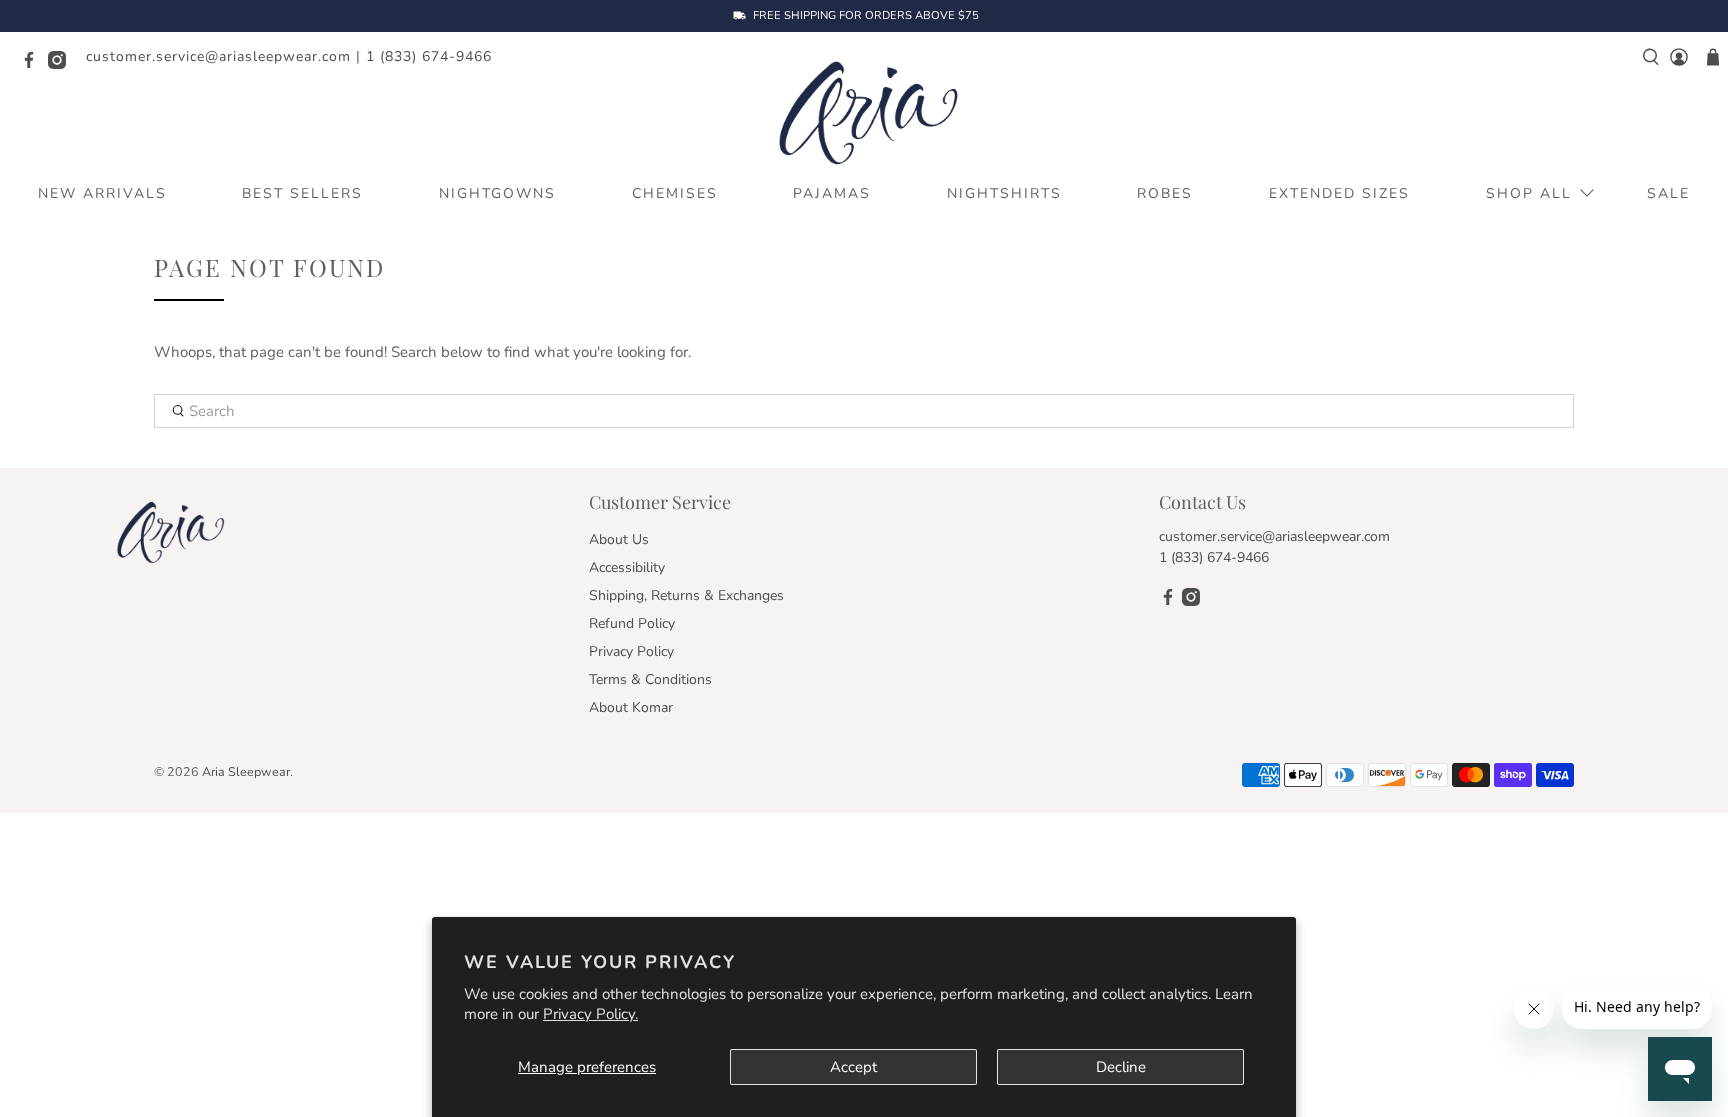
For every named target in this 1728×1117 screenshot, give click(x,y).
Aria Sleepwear (246, 771)
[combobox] (864, 411)
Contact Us (1202, 502)
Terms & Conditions (650, 679)
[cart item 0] (1713, 57)
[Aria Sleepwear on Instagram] (62, 64)
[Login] (1679, 57)
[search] (1651, 57)
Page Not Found (269, 267)
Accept (853, 1067)
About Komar (631, 707)
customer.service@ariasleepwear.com (218, 56)
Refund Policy (632, 623)
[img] (1261, 782)
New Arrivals (102, 193)
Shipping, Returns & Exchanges (686, 595)
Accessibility (627, 567)
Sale (1668, 193)
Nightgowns (497, 193)
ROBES (1165, 193)
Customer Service (660, 502)
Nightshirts (1004, 193)
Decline (1121, 1067)
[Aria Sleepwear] (864, 111)
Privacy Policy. (590, 1014)
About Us (619, 539)
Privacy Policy (631, 651)
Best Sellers (302, 193)
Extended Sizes (1339, 193)
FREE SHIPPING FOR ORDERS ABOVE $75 (866, 16)
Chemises (675, 193)
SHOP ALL (1529, 193)
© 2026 (176, 771)
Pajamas (832, 193)
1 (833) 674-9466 (429, 56)
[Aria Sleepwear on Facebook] (34, 64)
